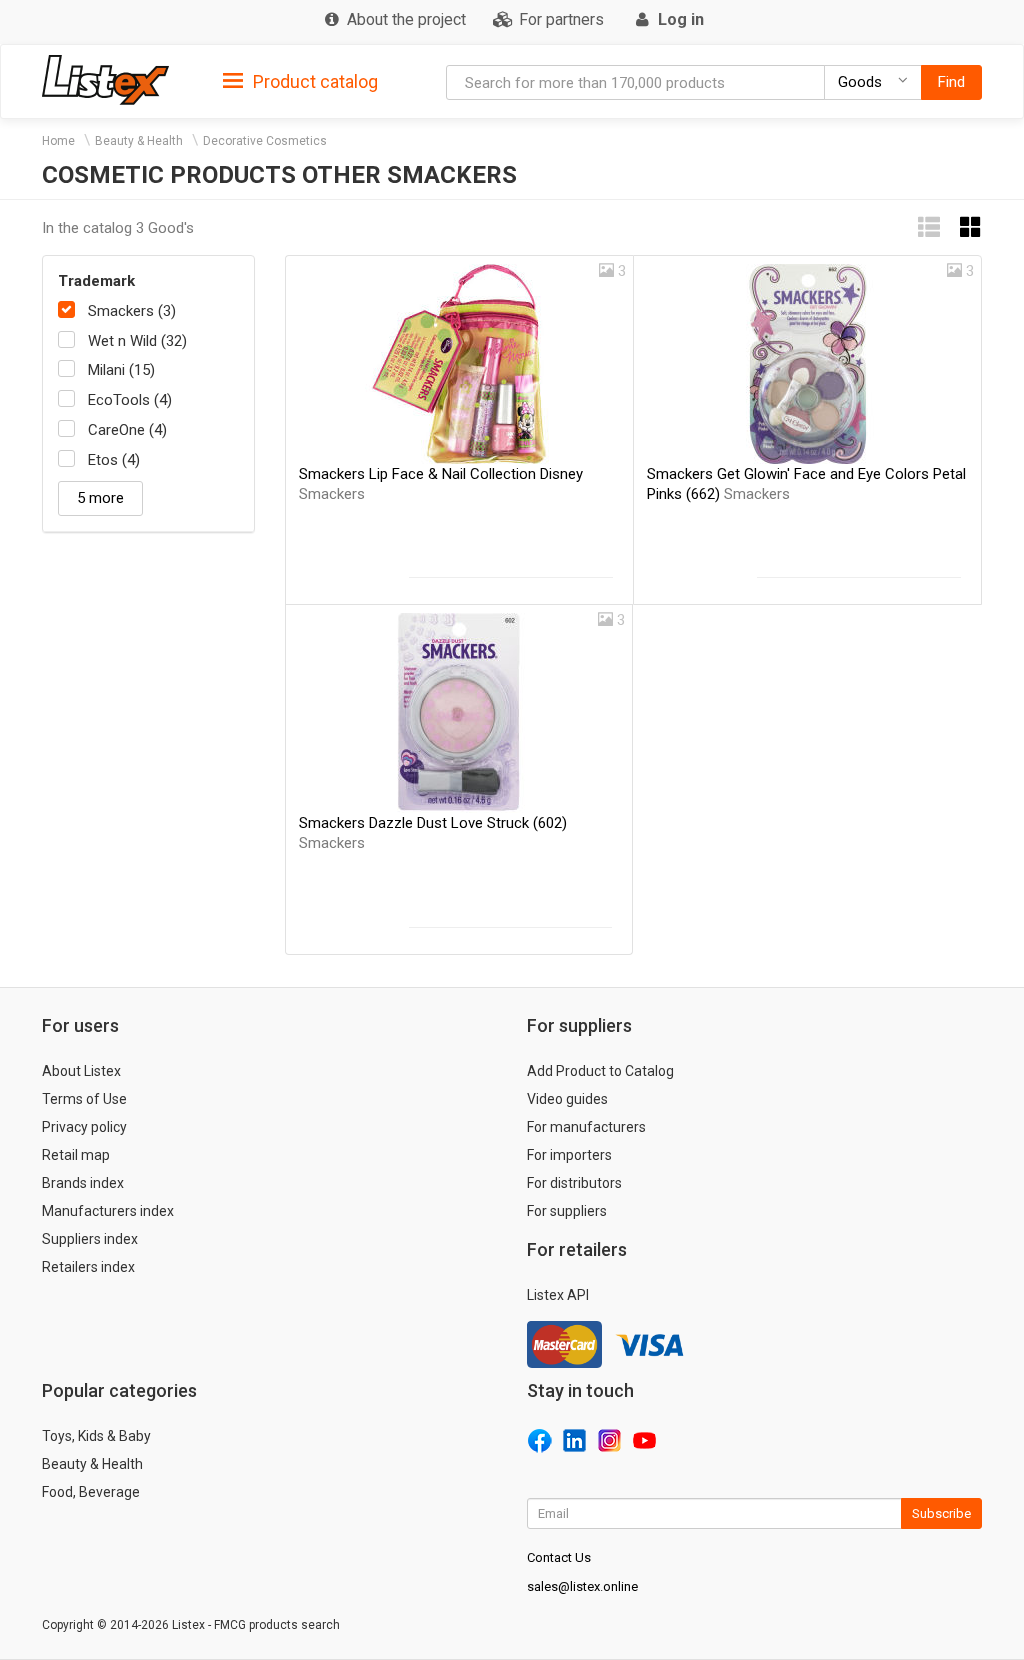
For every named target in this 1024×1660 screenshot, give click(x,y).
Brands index (83, 1183)
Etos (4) (114, 460)
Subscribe (941, 1513)
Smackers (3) (132, 311)
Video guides (567, 1099)
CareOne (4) (127, 430)
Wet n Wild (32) (137, 341)
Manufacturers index (108, 1211)
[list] (929, 227)
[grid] (971, 227)
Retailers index (88, 1267)
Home (58, 141)
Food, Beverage (91, 1492)
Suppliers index (90, 1239)
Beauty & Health (139, 141)
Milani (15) (121, 370)
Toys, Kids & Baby (96, 1436)
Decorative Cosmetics (265, 141)
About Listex (81, 1071)
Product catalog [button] (313, 81)
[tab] (300, 80)
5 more (100, 498)
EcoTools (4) (130, 400)
